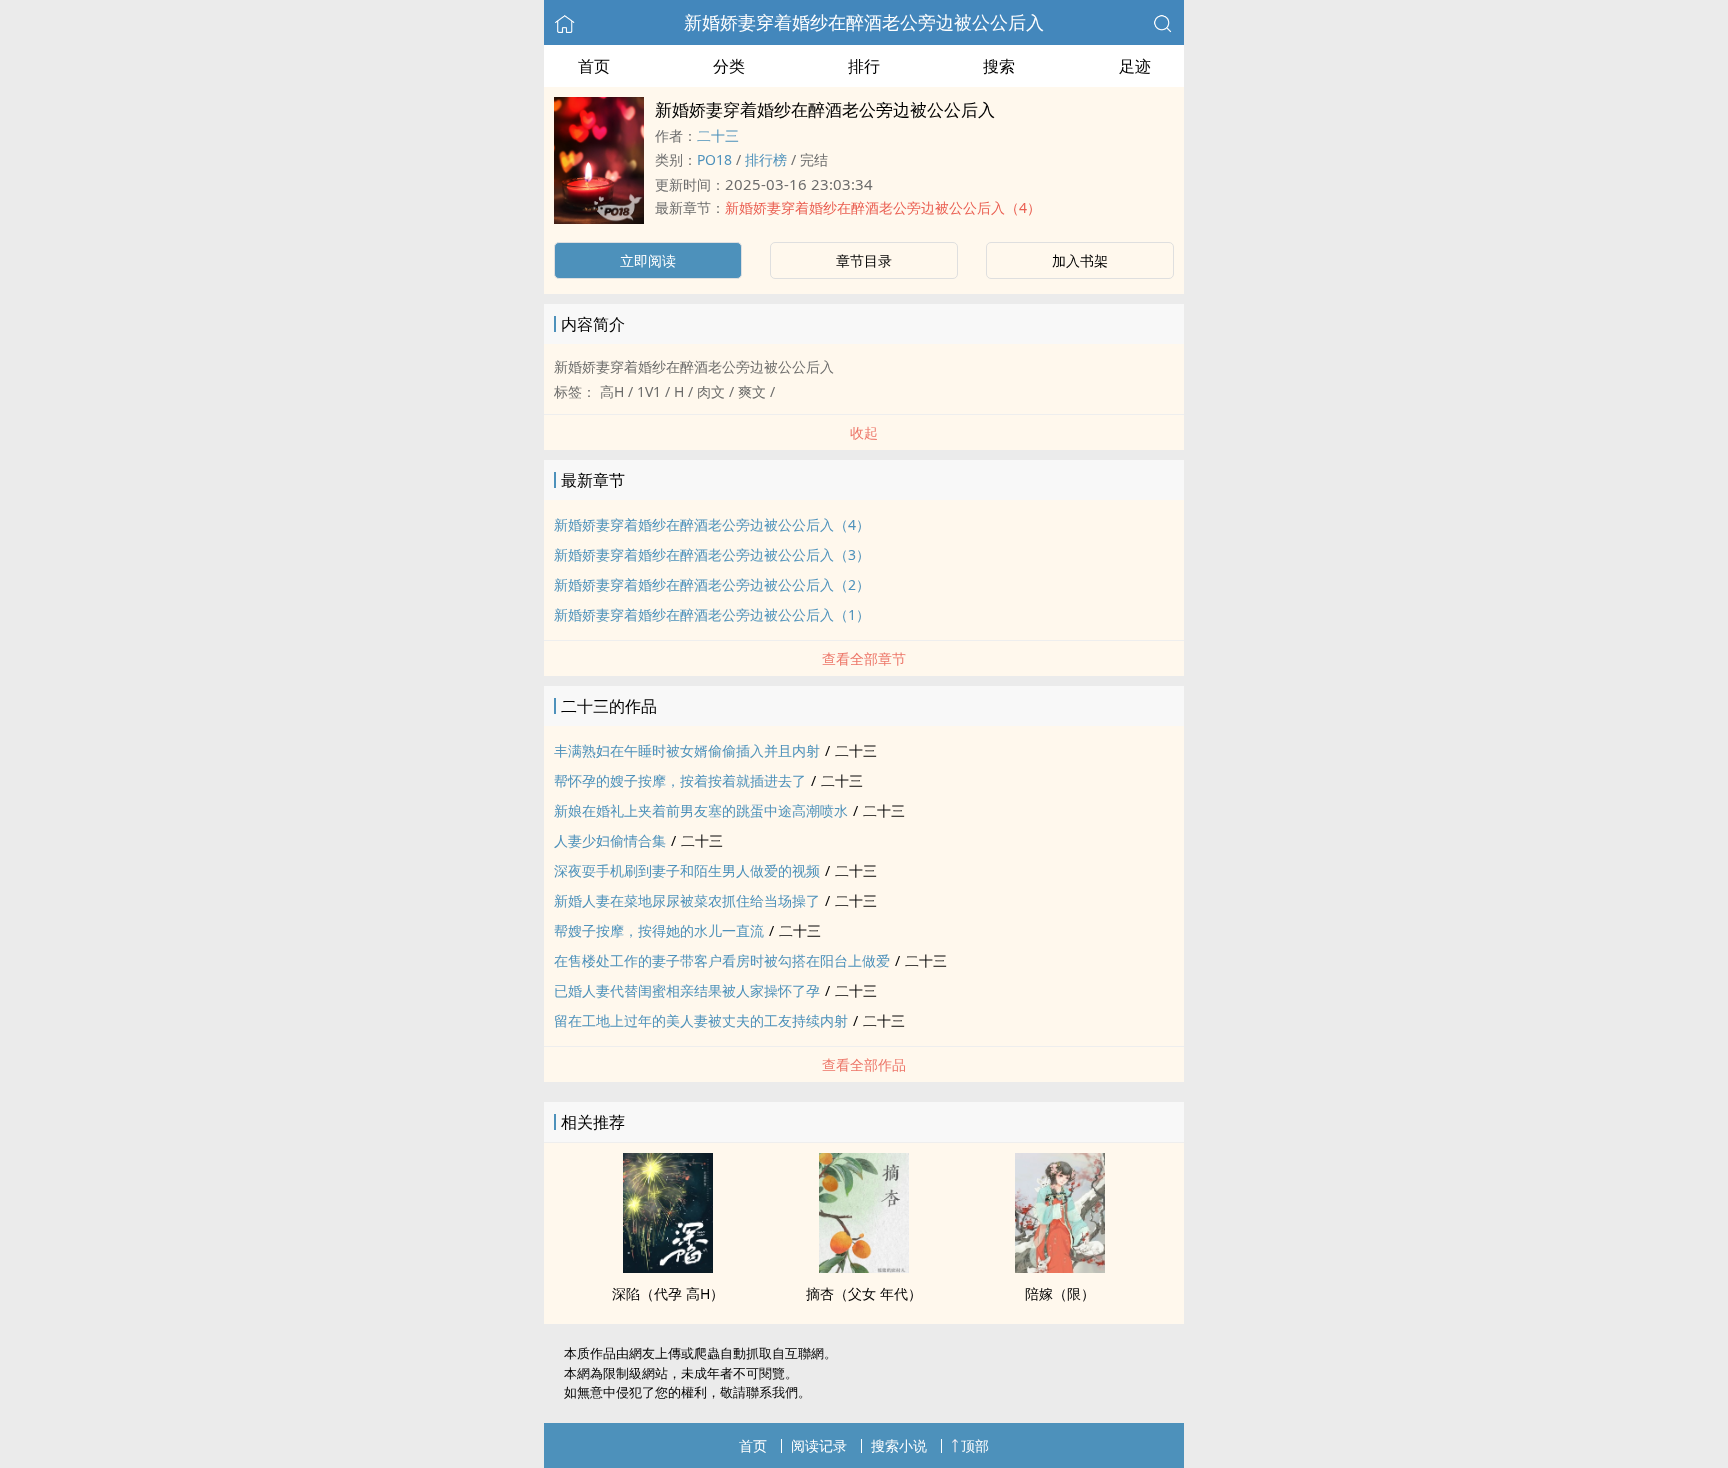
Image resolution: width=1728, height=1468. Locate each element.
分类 (729, 66)
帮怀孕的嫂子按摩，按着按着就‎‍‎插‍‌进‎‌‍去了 (680, 780)
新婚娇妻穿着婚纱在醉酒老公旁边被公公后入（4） (883, 207)
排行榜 (766, 159)
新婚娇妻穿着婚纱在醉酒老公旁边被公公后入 (864, 22)
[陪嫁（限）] (1060, 1267)
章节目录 (864, 260)
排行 (864, 66)
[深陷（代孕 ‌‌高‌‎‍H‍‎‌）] (668, 1267)
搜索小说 (899, 1445)
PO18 (714, 159)
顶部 (975, 1445)
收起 (864, 432)
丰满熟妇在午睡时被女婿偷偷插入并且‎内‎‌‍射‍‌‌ (687, 750)
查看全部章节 (864, 658)
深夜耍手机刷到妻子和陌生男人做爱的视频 (687, 870)
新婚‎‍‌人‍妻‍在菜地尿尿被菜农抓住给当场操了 (687, 900)
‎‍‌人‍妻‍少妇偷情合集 (610, 840)
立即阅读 (648, 260)
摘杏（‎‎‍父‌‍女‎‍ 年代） (864, 1293)
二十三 (718, 135)
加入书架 (1080, 260)
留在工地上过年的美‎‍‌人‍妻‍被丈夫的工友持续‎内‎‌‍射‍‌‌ (701, 1020)
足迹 (1135, 66)
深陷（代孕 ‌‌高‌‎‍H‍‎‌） (668, 1293)
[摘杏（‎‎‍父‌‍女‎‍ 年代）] (864, 1267)
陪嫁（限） (1060, 1293)
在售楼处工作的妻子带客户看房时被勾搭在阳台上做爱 (722, 960)
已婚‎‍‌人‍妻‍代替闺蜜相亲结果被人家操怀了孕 (687, 990)
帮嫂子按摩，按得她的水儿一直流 (659, 930)
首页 (594, 66)
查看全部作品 (864, 1064)
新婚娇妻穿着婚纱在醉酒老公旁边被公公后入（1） (712, 614)
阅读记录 (819, 1445)
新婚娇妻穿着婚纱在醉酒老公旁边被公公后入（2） (712, 584)
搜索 (999, 66)
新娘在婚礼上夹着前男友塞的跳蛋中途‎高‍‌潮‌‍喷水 (701, 810)
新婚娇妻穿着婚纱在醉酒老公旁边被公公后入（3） (712, 554)
